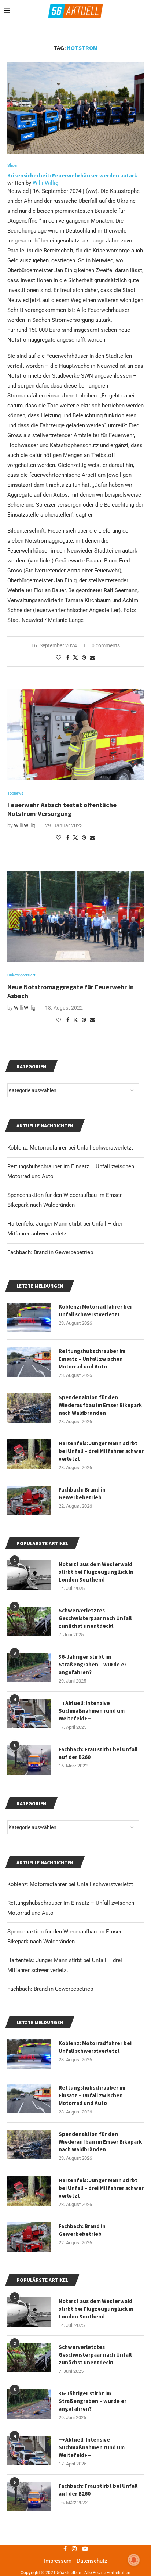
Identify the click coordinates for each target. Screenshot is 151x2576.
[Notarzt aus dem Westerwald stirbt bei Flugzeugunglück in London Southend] (29, 2312)
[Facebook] (65, 2548)
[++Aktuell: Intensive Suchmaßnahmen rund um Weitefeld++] (29, 2450)
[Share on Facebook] (68, 658)
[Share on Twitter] (75, 657)
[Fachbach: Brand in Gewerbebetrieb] (29, 2237)
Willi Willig (45, 183)
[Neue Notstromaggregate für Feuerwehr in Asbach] (75, 916)
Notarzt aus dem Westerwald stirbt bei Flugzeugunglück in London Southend (96, 2309)
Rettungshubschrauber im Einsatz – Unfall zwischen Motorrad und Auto (92, 2095)
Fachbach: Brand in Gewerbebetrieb (50, 1989)
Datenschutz (92, 2561)
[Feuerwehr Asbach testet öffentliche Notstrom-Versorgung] (75, 734)
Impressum (58, 2561)
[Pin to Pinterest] (84, 658)
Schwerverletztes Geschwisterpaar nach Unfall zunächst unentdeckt (95, 2355)
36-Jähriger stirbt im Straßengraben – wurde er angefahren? (93, 2401)
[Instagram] (74, 2548)
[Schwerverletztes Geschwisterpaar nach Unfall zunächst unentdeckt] (29, 2358)
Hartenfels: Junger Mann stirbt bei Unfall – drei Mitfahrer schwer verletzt (101, 2188)
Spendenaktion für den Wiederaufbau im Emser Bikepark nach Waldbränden (100, 2142)
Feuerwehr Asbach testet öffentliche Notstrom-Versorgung (62, 809)
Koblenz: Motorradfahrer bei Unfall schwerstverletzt (70, 1884)
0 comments (106, 645)
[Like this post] (59, 658)
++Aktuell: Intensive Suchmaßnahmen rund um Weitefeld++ (92, 2447)
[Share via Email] (92, 658)
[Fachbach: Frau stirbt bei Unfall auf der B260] (29, 2497)
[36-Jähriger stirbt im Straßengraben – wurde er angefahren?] (29, 2404)
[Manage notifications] (134, 2560)
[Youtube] (85, 2548)
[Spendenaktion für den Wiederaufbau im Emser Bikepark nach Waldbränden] (29, 2145)
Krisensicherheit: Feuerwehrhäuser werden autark (72, 175)
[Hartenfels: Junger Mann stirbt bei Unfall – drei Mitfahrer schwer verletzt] (29, 2191)
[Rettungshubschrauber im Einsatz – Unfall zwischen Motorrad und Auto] (29, 2098)
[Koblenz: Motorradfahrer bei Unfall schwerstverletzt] (29, 2054)
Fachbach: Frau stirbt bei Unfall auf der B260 (98, 2490)
